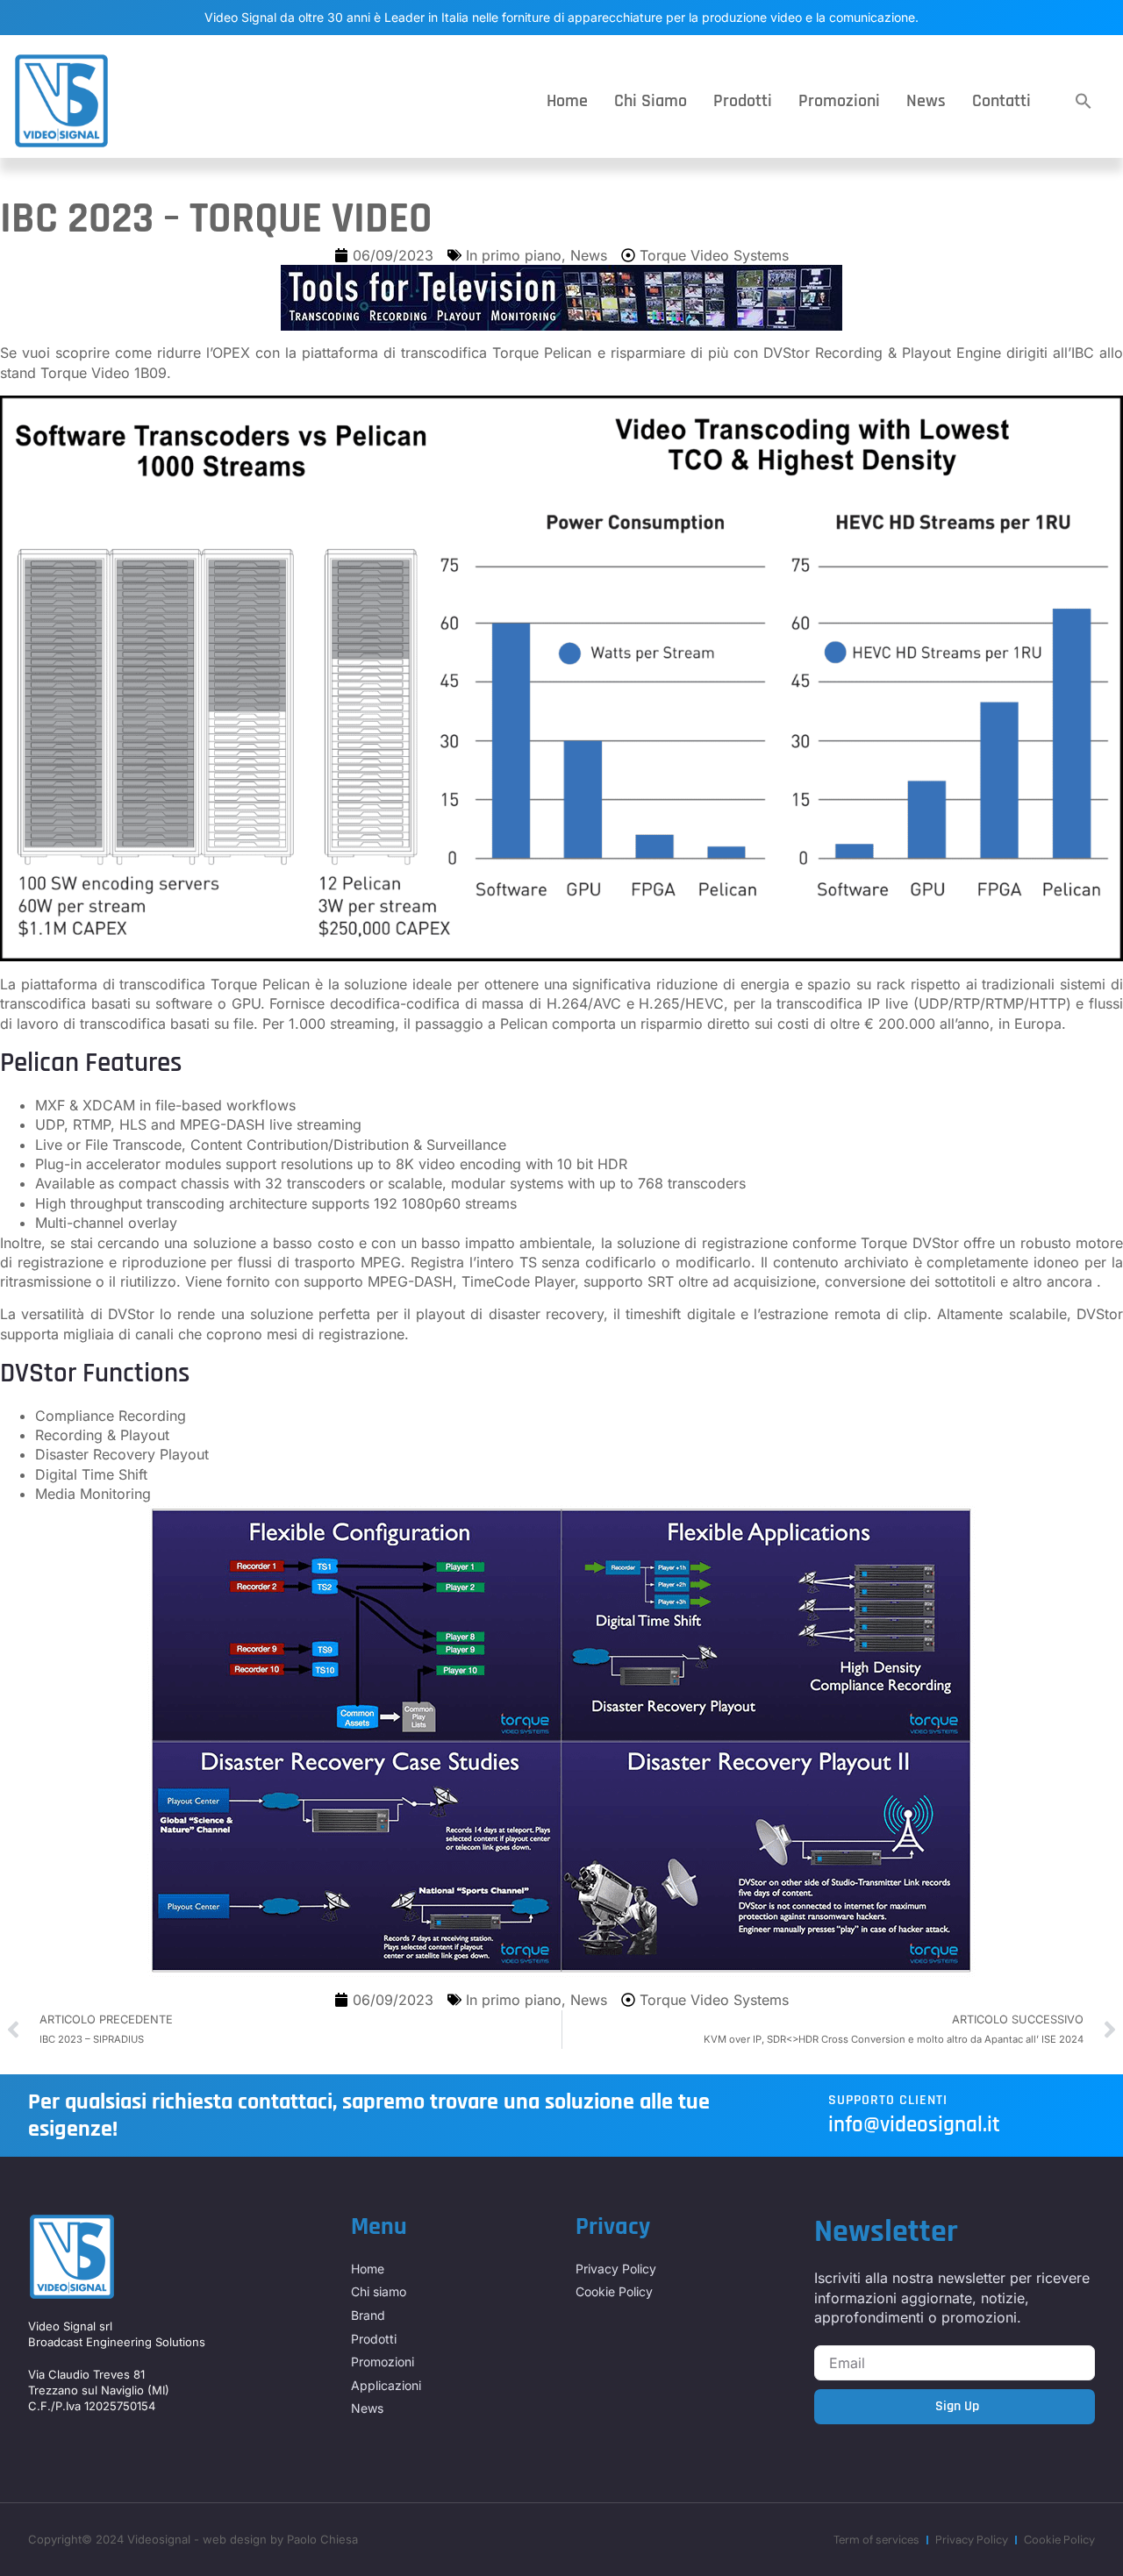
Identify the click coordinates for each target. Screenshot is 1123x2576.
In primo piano (514, 255)
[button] (1084, 101)
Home (567, 101)
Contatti (1001, 101)
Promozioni (839, 101)
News (926, 101)
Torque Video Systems (714, 255)
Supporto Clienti (888, 2100)
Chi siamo (651, 101)
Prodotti (743, 101)
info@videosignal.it (914, 2125)
